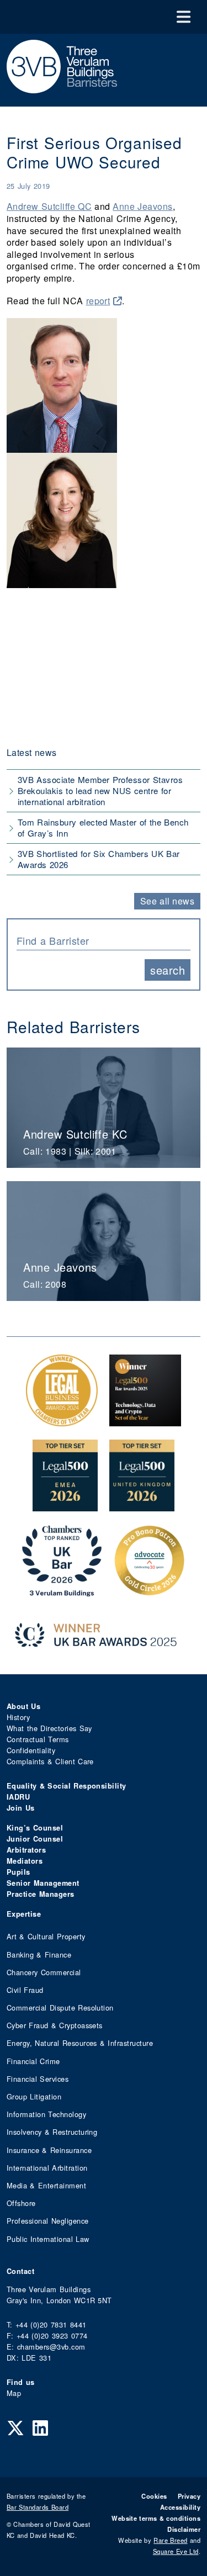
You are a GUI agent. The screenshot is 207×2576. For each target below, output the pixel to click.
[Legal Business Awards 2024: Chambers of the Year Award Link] (62, 1421)
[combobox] (104, 939)
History (18, 1717)
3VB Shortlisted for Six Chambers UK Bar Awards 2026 (99, 859)
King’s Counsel (35, 1828)
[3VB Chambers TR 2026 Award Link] (62, 1591)
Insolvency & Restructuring (52, 2132)
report (98, 301)
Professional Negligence (48, 2221)
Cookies (154, 2496)
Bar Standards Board (38, 2507)
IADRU (18, 1797)
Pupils (18, 1872)
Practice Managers (41, 1894)
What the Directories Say (49, 1728)
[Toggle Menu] (184, 17)
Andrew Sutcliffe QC (49, 206)
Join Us (21, 1808)
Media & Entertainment (46, 2185)
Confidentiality (31, 1750)
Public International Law (48, 2239)
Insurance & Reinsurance (49, 2150)
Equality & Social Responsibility (67, 1786)
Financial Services (38, 2079)
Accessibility (180, 2507)
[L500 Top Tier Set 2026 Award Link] (142, 1506)
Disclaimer (184, 2529)
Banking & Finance (39, 1955)
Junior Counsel (35, 1839)
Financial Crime (33, 2061)
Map (14, 2393)
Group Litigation (34, 2096)
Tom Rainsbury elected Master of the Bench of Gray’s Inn (103, 827)
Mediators (25, 1861)
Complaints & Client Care (50, 1761)
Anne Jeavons (142, 206)
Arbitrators (26, 1850)
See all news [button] (168, 901)
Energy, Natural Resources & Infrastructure (80, 2043)
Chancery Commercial (44, 1972)
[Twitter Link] (15, 2427)
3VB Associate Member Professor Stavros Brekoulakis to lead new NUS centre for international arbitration (100, 790)
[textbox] (99, 940)
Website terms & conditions (156, 2518)
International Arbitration (47, 2168)
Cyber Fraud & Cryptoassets (55, 2025)
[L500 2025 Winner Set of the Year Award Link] (145, 1421)
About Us (23, 1706)
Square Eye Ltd (176, 2551)
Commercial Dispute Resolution (60, 2008)
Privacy (189, 2496)
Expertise (24, 1914)
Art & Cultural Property (46, 1936)
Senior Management (43, 1883)
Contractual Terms (38, 1739)
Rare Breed (170, 2540)
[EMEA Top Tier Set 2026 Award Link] (65, 1506)
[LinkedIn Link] (40, 2427)
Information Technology (46, 2114)
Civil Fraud (25, 1990)
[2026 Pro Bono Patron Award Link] (150, 1591)
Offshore (21, 2203)
